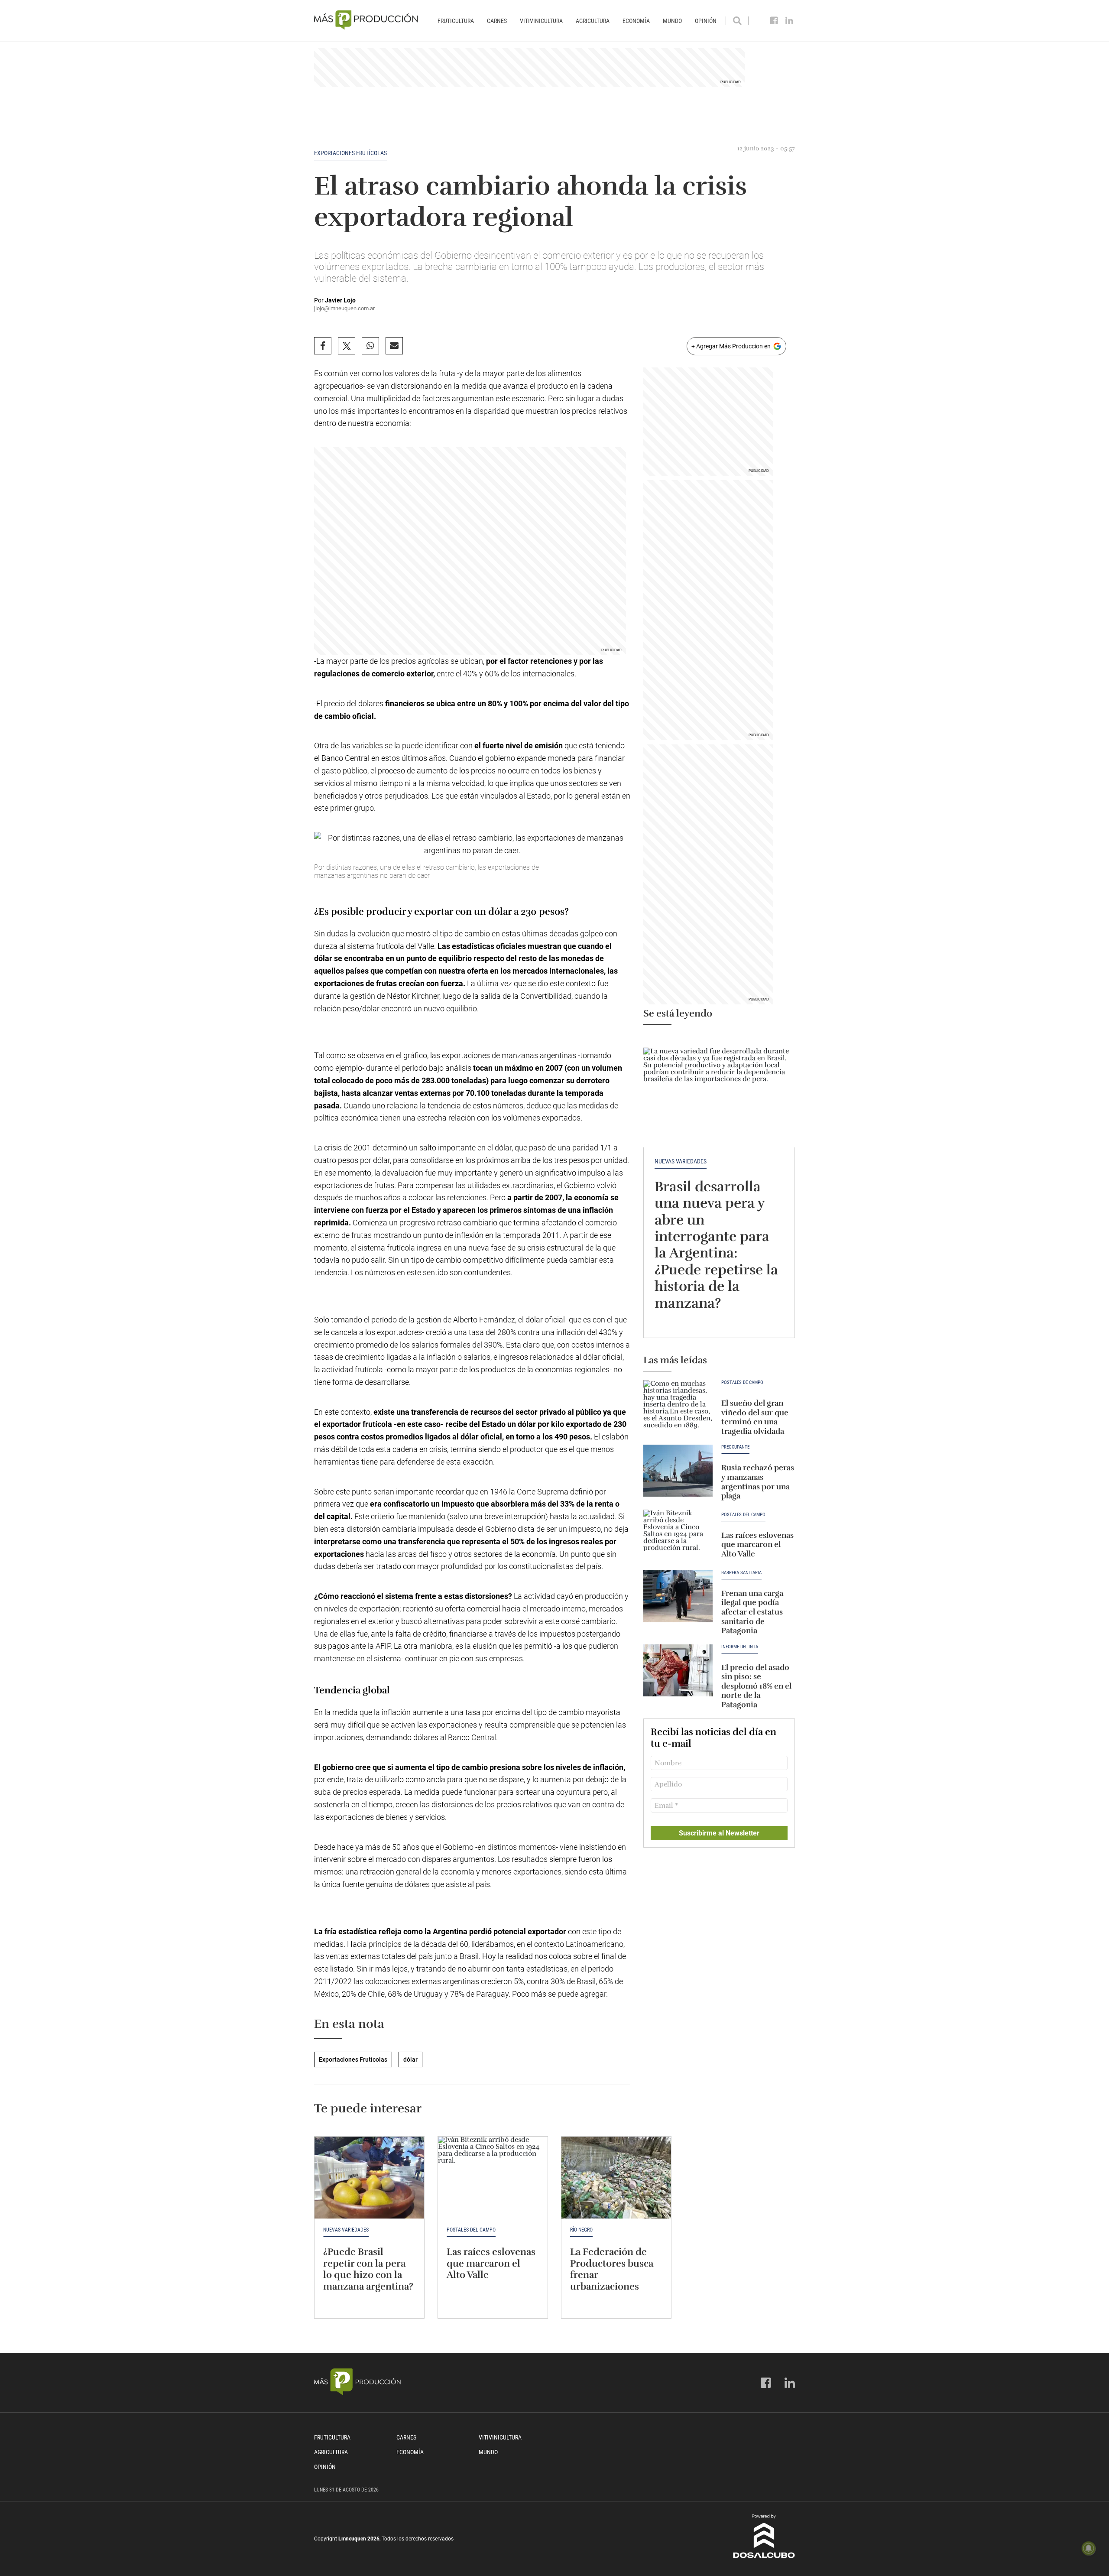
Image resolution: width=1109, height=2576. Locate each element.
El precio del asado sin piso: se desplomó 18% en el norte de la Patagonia (756, 1686)
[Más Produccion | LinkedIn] (790, 21)
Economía (636, 21)
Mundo (672, 21)
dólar (410, 2060)
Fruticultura (456, 21)
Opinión (706, 21)
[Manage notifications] (1089, 2548)
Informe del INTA (740, 1647)
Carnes (497, 21)
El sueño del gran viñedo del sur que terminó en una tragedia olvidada (755, 1417)
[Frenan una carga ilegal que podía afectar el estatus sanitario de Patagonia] (678, 1596)
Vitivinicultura (541, 21)
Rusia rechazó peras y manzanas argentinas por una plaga (758, 1482)
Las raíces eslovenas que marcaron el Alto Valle (757, 1545)
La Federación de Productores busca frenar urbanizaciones (613, 2269)
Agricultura (593, 21)
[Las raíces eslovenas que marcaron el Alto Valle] (678, 1536)
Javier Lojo (340, 300)
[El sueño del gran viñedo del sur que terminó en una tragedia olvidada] (678, 1406)
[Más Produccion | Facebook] (774, 21)
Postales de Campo (742, 1383)
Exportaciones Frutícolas (350, 153)
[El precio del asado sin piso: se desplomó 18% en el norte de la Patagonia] (678, 1670)
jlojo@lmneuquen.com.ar (344, 308)
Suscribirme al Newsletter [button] (719, 1833)
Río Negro (581, 2230)
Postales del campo (743, 1515)
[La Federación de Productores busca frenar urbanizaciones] (616, 2178)
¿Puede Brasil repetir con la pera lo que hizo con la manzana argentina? (368, 2269)
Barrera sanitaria (741, 1573)
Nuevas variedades (681, 1161)
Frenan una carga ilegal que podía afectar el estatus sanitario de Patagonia (752, 1612)
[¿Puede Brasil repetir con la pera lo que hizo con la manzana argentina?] (369, 2178)
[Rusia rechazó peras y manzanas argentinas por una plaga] (678, 1471)
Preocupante (735, 1447)
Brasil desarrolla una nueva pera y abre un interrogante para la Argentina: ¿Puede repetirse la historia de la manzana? (716, 1245)
